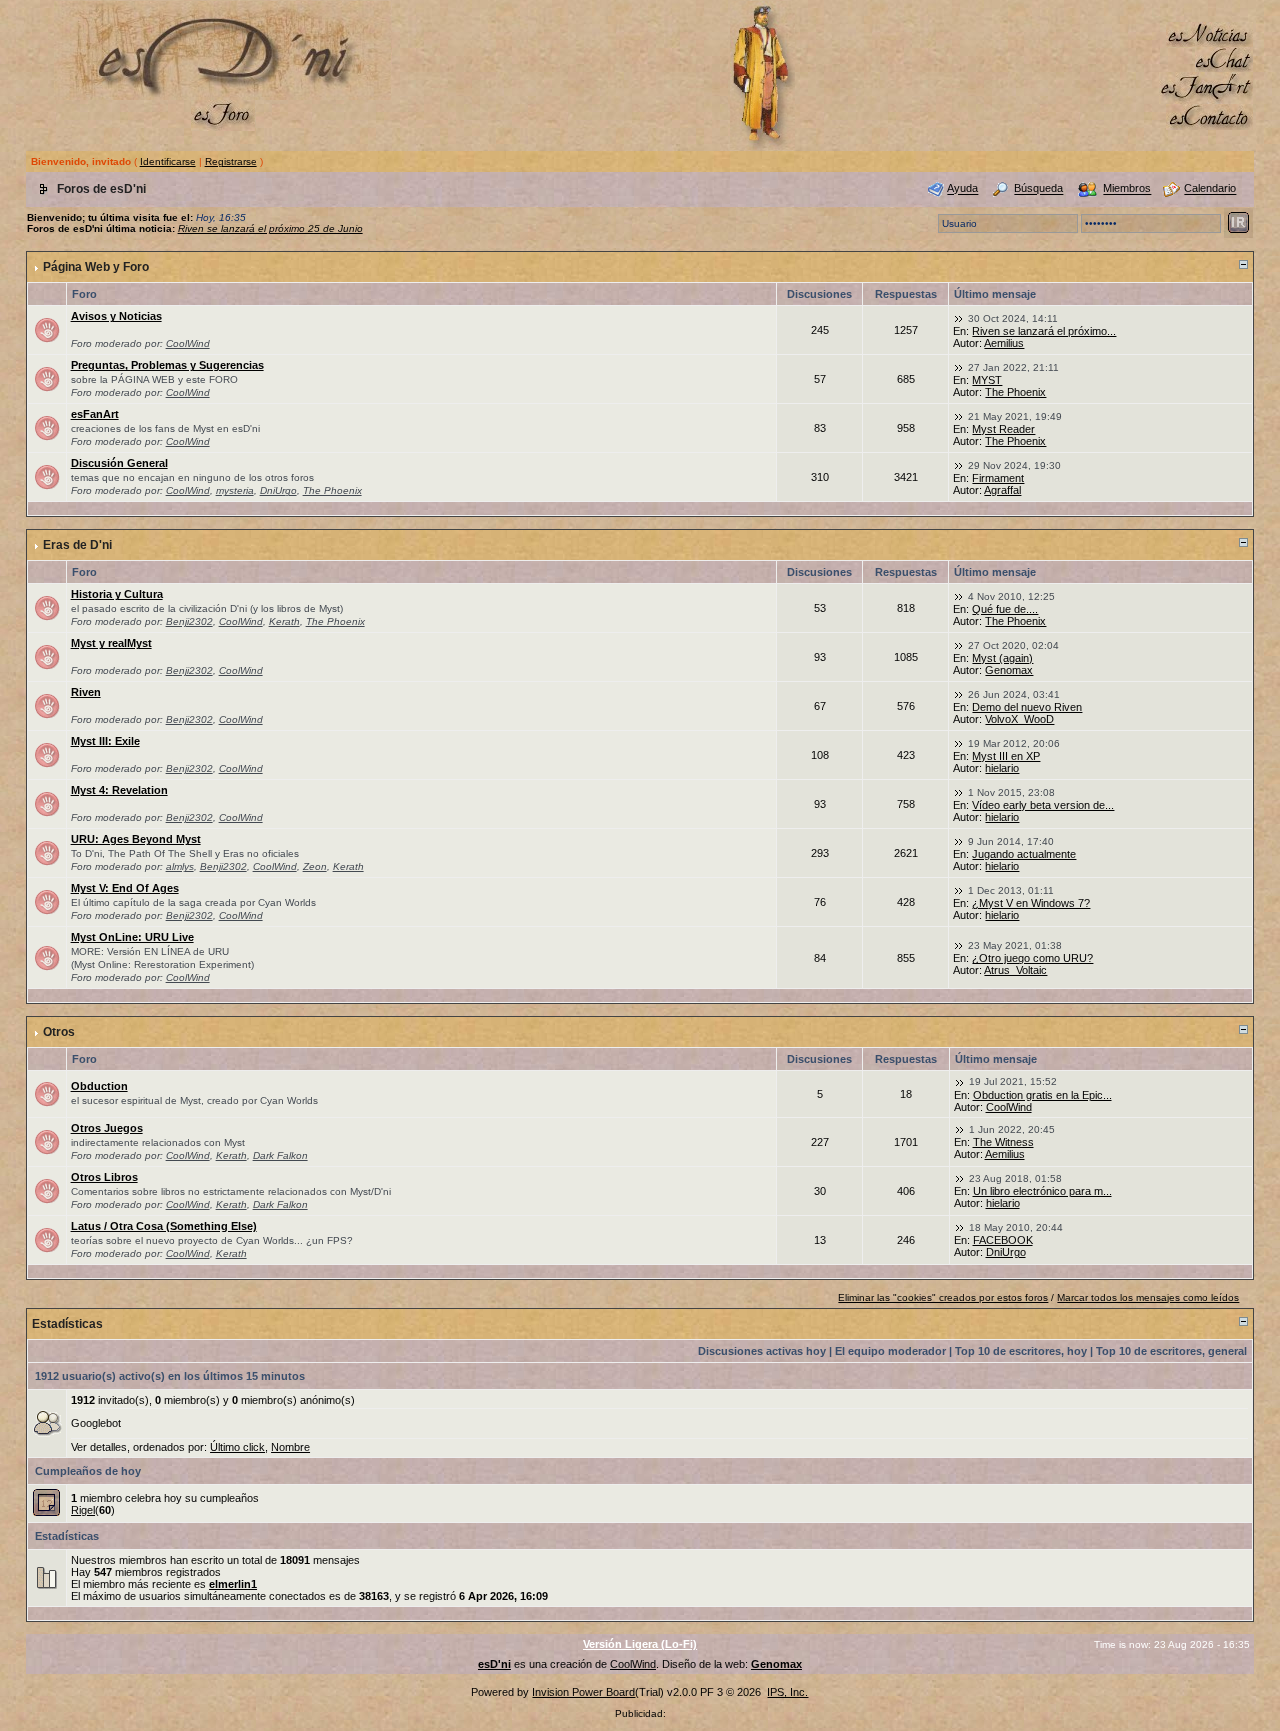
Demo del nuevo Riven (1027, 707)
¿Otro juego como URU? (1032, 958)
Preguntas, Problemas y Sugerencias (167, 365)
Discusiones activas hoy (762, 1351)
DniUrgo (278, 490)
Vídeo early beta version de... (1043, 805)
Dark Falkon (280, 1155)
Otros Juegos (107, 1128)
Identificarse (168, 161)
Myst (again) (1002, 658)
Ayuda (962, 189)
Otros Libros (104, 1177)
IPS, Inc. (787, 1692)
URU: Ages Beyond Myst (136, 839)
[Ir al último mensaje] (959, 318)
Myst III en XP (1006, 756)
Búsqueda (1038, 189)
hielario (1002, 768)
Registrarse (231, 161)
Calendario (1210, 189)
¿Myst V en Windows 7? (1031, 903)
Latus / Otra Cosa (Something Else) (164, 1226)
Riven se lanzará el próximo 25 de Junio (270, 228)
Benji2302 (189, 621)
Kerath (284, 621)
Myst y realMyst (111, 643)
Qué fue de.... (1005, 609)
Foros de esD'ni (101, 189)
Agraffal (1002, 490)
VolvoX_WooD (1019, 719)
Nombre (290, 1447)
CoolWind (188, 343)
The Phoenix (1015, 392)
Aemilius (1004, 343)
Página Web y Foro (96, 267)
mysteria (235, 490)
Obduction (99, 1086)
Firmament (998, 478)
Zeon (315, 866)
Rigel (83, 1510)
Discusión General (119, 463)
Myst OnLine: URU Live (132, 937)
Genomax (1009, 670)
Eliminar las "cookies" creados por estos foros (943, 1297)
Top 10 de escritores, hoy (1021, 1351)
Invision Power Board (583, 1692)
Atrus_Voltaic (1015, 970)
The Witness (1003, 1142)
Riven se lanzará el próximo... (1044, 331)
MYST (987, 380)
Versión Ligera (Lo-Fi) (640, 1644)
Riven (86, 692)
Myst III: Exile (105, 741)
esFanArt (95, 414)
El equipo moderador (890, 1351)
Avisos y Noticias (116, 316)
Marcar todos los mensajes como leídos (1148, 1297)
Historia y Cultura (117, 594)
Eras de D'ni (77, 545)
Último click (237, 1447)
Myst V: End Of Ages (125, 888)
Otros (59, 1032)
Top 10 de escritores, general (1171, 1351)
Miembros (1127, 189)
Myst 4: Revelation (119, 790)
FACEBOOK (1003, 1240)
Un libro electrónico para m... (1042, 1191)
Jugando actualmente (1024, 854)
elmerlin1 (233, 1584)
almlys (180, 866)
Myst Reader (1003, 429)
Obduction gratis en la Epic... (1042, 1095)
